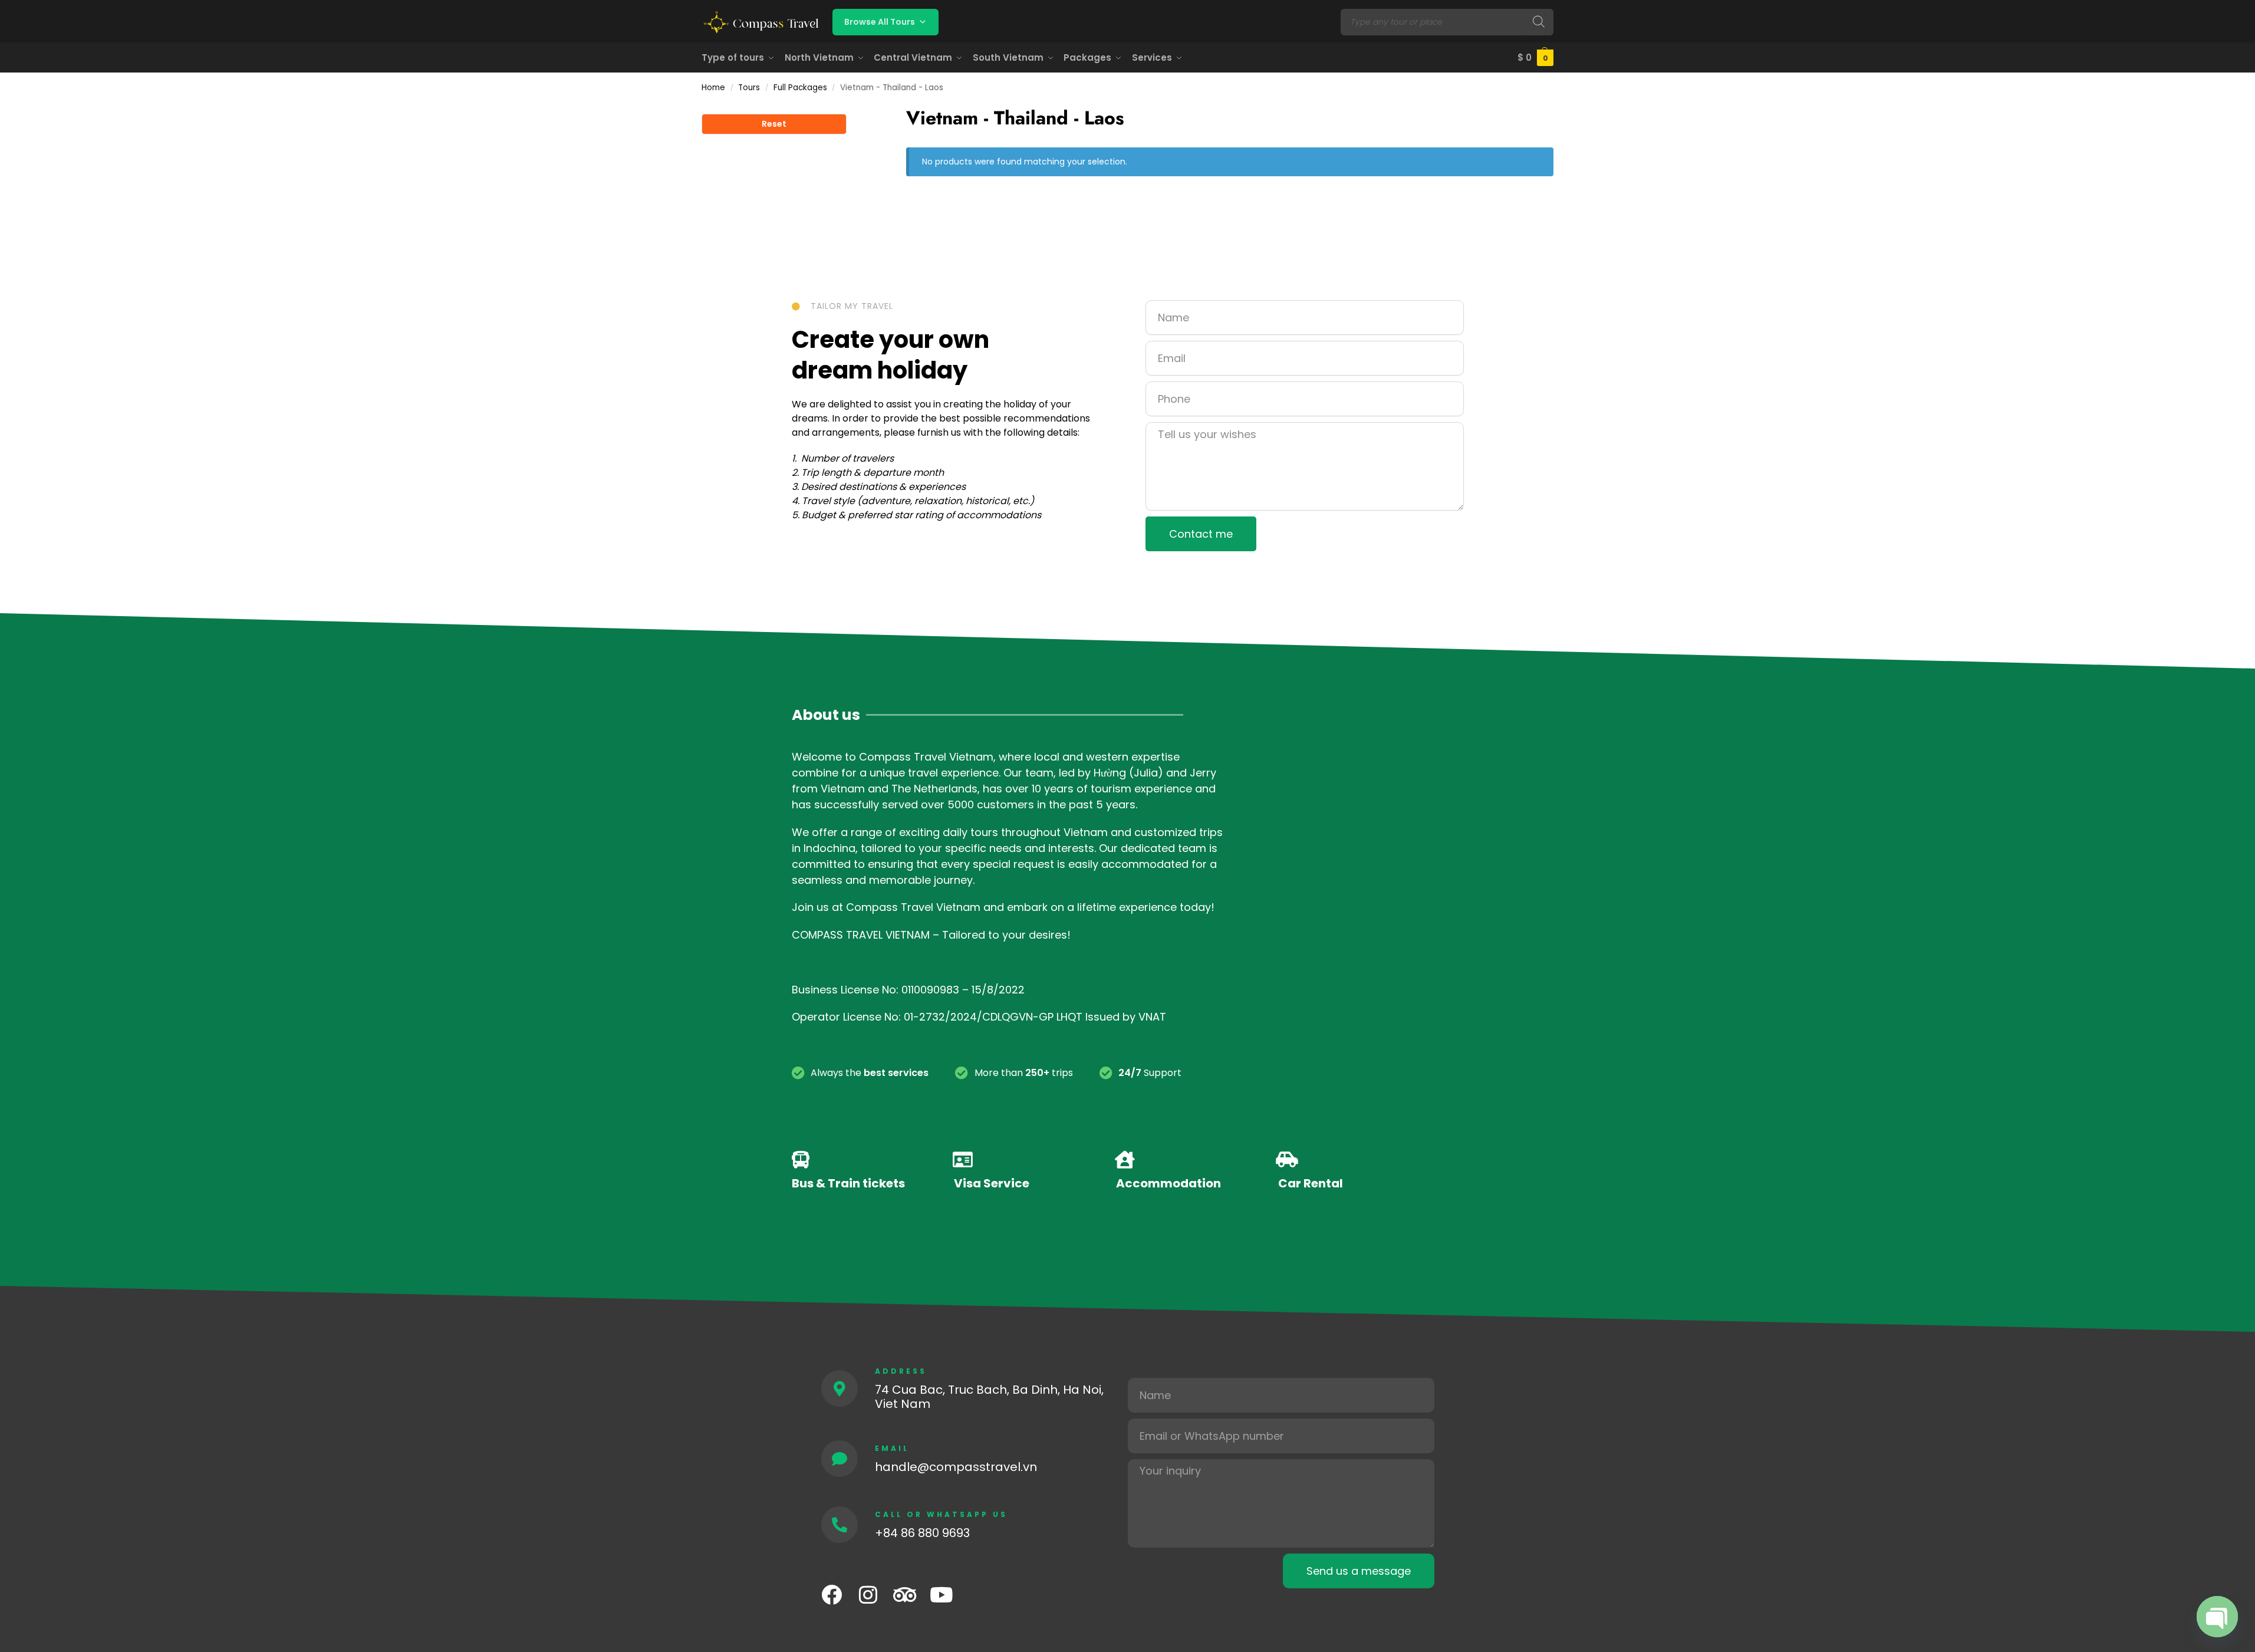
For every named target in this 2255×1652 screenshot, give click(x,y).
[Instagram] (868, 1595)
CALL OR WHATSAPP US (941, 1514)
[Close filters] (850, 111)
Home (713, 88)
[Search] (1539, 22)
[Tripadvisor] (905, 1595)
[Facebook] (832, 1595)
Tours (749, 88)
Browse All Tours (880, 22)
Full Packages (800, 88)
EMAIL (892, 1448)
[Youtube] (941, 1595)
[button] (1535, 58)
